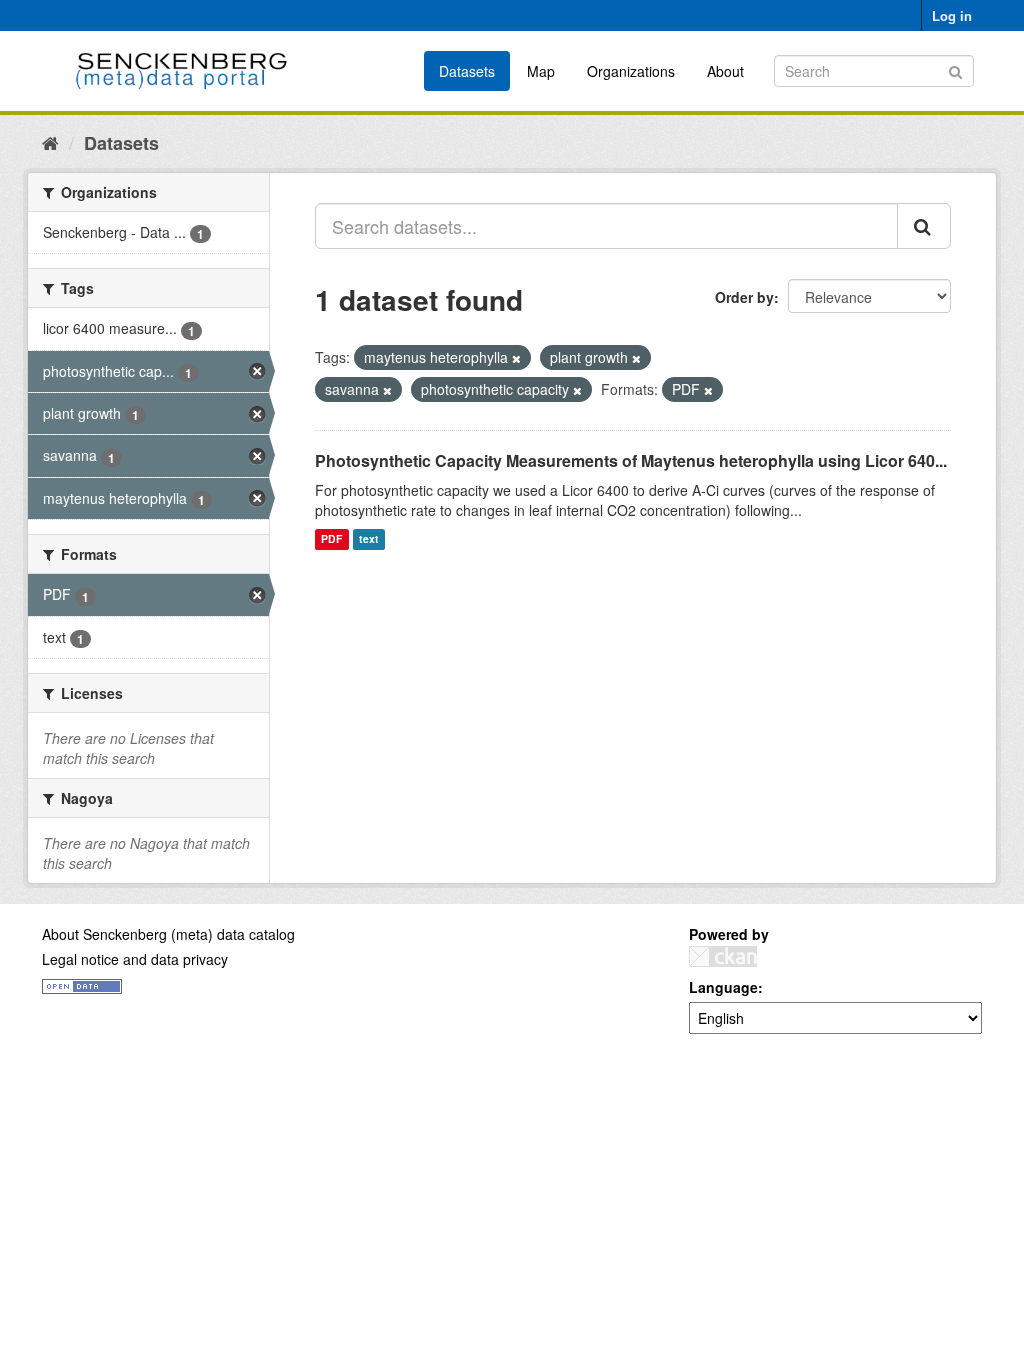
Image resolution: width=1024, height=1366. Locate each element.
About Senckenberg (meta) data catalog (168, 934)
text (369, 539)
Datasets (467, 71)
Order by (744, 297)
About (725, 71)
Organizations (631, 71)
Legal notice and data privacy (135, 959)
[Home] (50, 142)
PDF (331, 539)
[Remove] (516, 358)
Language (723, 987)
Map (541, 71)
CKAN (723, 956)
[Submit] (955, 69)
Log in (952, 15)
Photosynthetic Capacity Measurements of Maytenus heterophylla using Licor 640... (631, 460)
